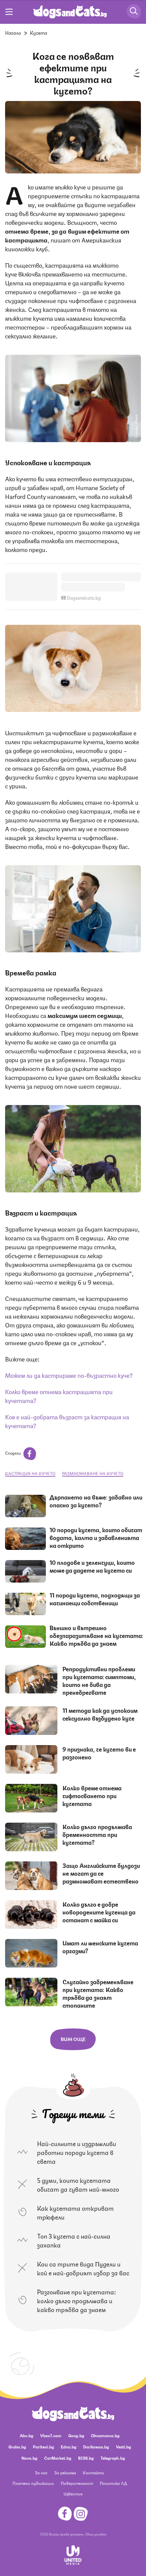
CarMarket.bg (58, 2458)
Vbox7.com (51, 2435)
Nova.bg (29, 2458)
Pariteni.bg (43, 2447)
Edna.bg (69, 2447)
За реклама (65, 2472)
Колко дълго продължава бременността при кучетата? (97, 1834)
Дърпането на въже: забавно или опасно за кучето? (96, 1501)
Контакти (94, 2472)
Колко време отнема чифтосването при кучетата (92, 1795)
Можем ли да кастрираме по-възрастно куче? (69, 1375)
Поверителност (77, 2483)
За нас (41, 2472)
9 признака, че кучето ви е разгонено (99, 1753)
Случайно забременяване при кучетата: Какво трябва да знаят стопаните (98, 1993)
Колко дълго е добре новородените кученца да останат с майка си (99, 1912)
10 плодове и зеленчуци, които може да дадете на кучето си (92, 1566)
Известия (73, 2494)
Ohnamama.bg (105, 2435)
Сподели (13, 1453)
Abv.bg (26, 2435)
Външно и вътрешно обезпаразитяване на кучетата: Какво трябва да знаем (96, 1635)
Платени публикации (33, 2483)
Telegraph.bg (113, 2458)
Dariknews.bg (96, 2447)
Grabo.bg (17, 2447)
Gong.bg (76, 2435)
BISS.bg (86, 2458)
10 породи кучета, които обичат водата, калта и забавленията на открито (96, 1537)
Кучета (39, 32)
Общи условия (96, 2534)
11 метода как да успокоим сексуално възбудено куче (100, 1714)
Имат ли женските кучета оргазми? (100, 1947)
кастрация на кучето (30, 1473)
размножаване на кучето (93, 1473)
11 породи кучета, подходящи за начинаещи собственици (95, 1599)
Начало (13, 32)
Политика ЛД (113, 2483)
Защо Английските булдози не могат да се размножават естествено (101, 1873)
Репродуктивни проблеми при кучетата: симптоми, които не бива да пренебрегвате (99, 1680)
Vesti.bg (123, 2447)
